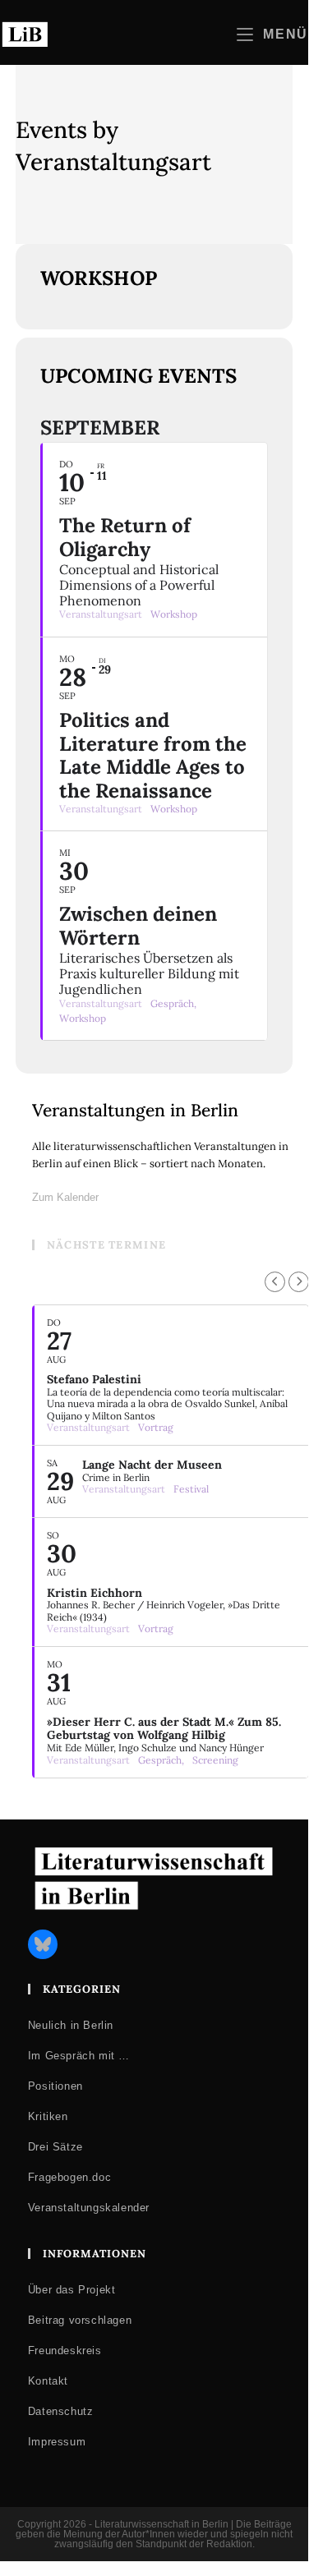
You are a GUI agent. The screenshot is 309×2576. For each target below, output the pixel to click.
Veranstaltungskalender (89, 2208)
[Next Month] (299, 1282)
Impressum (57, 2442)
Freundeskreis (65, 2351)
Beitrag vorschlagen (80, 2320)
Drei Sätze (55, 2147)
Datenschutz (61, 2411)
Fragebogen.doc (69, 2177)
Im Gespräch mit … (79, 2056)
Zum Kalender (65, 1197)
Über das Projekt (72, 2290)
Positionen (55, 2086)
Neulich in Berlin (71, 2025)
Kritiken (48, 2116)
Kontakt (48, 2381)
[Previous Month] (275, 1282)
